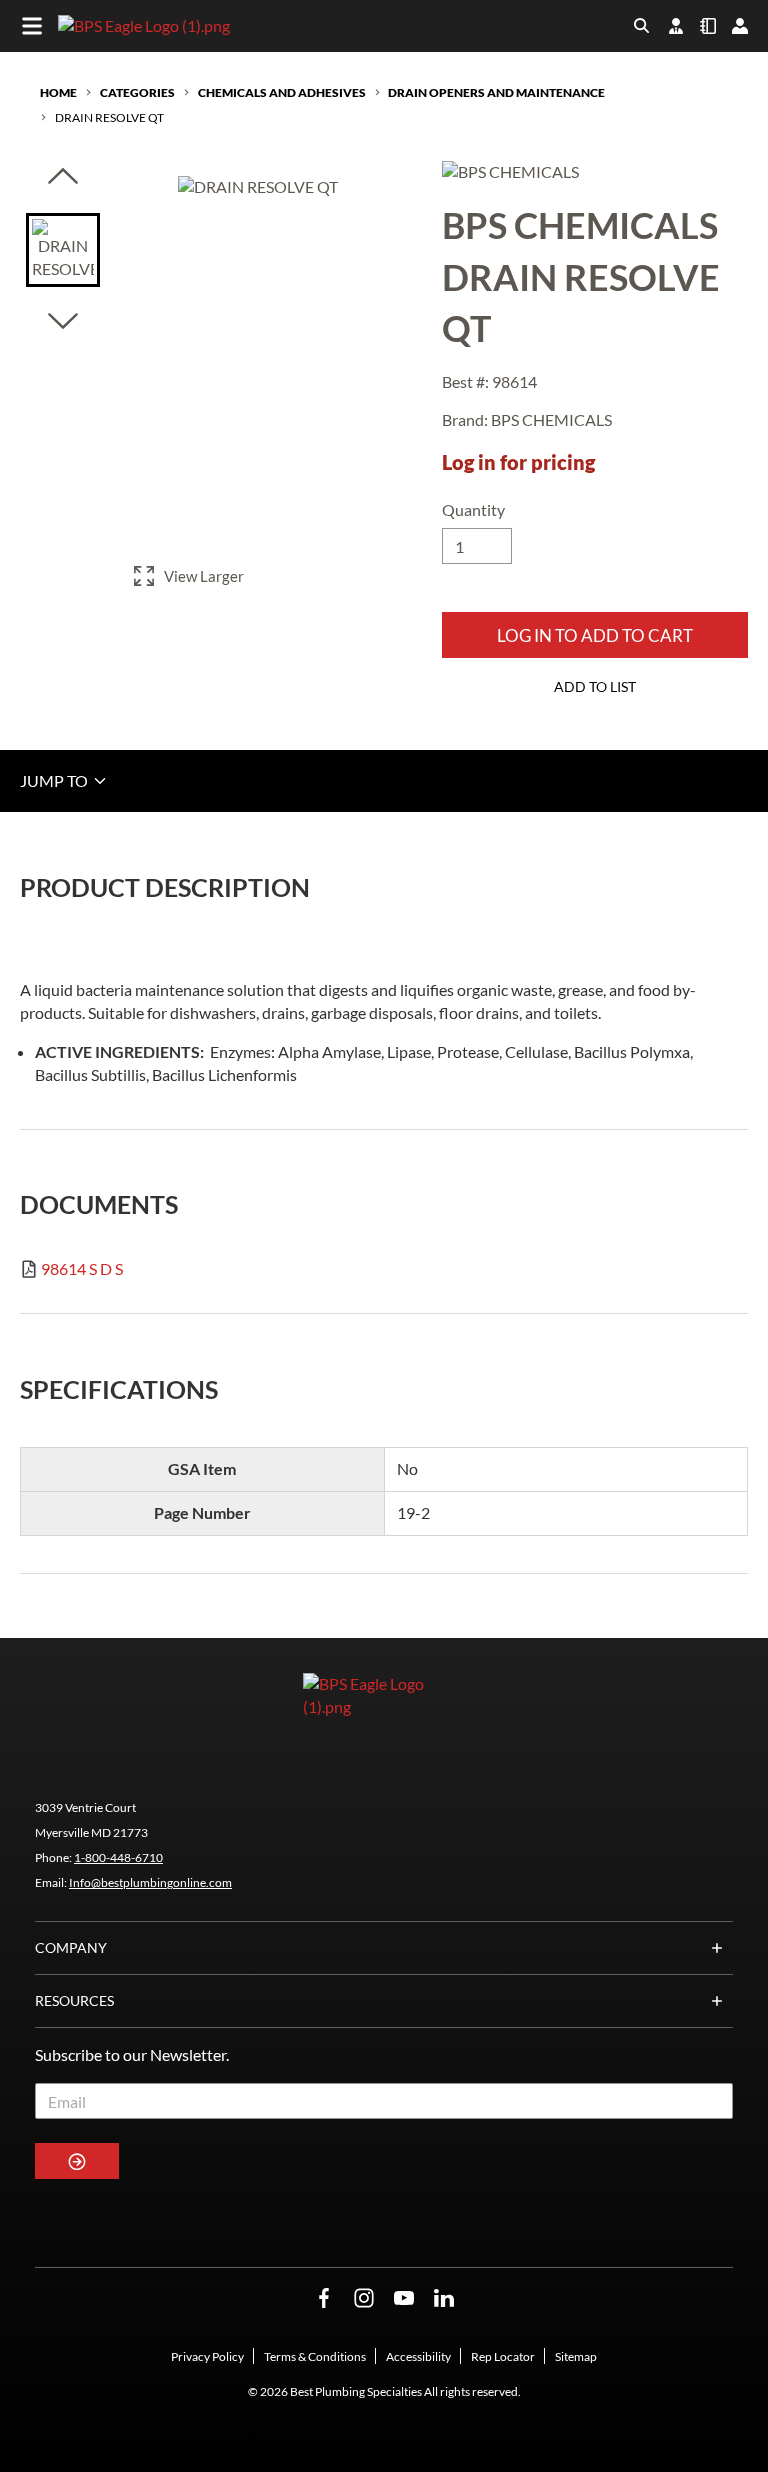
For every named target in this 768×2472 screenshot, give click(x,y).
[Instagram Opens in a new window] (364, 2298)
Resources (74, 2000)
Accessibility (418, 2356)
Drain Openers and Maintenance (496, 92)
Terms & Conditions (315, 2356)
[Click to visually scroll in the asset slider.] (63, 177)
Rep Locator (503, 2356)
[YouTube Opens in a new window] (404, 2298)
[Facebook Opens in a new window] (324, 2298)
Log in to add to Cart (595, 635)
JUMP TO (55, 780)
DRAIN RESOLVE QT (109, 117)
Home (58, 92)
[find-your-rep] (676, 26)
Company (71, 1947)
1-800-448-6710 (118, 1857)
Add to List (595, 686)
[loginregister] (740, 26)
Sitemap (576, 2356)
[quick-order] (708, 26)
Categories (137, 92)
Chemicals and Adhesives (282, 92)
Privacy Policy (207, 2356)
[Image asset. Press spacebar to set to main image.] (63, 250)
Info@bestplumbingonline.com (150, 1882)
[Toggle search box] (642, 26)
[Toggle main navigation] (32, 26)
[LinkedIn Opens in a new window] (444, 2298)
